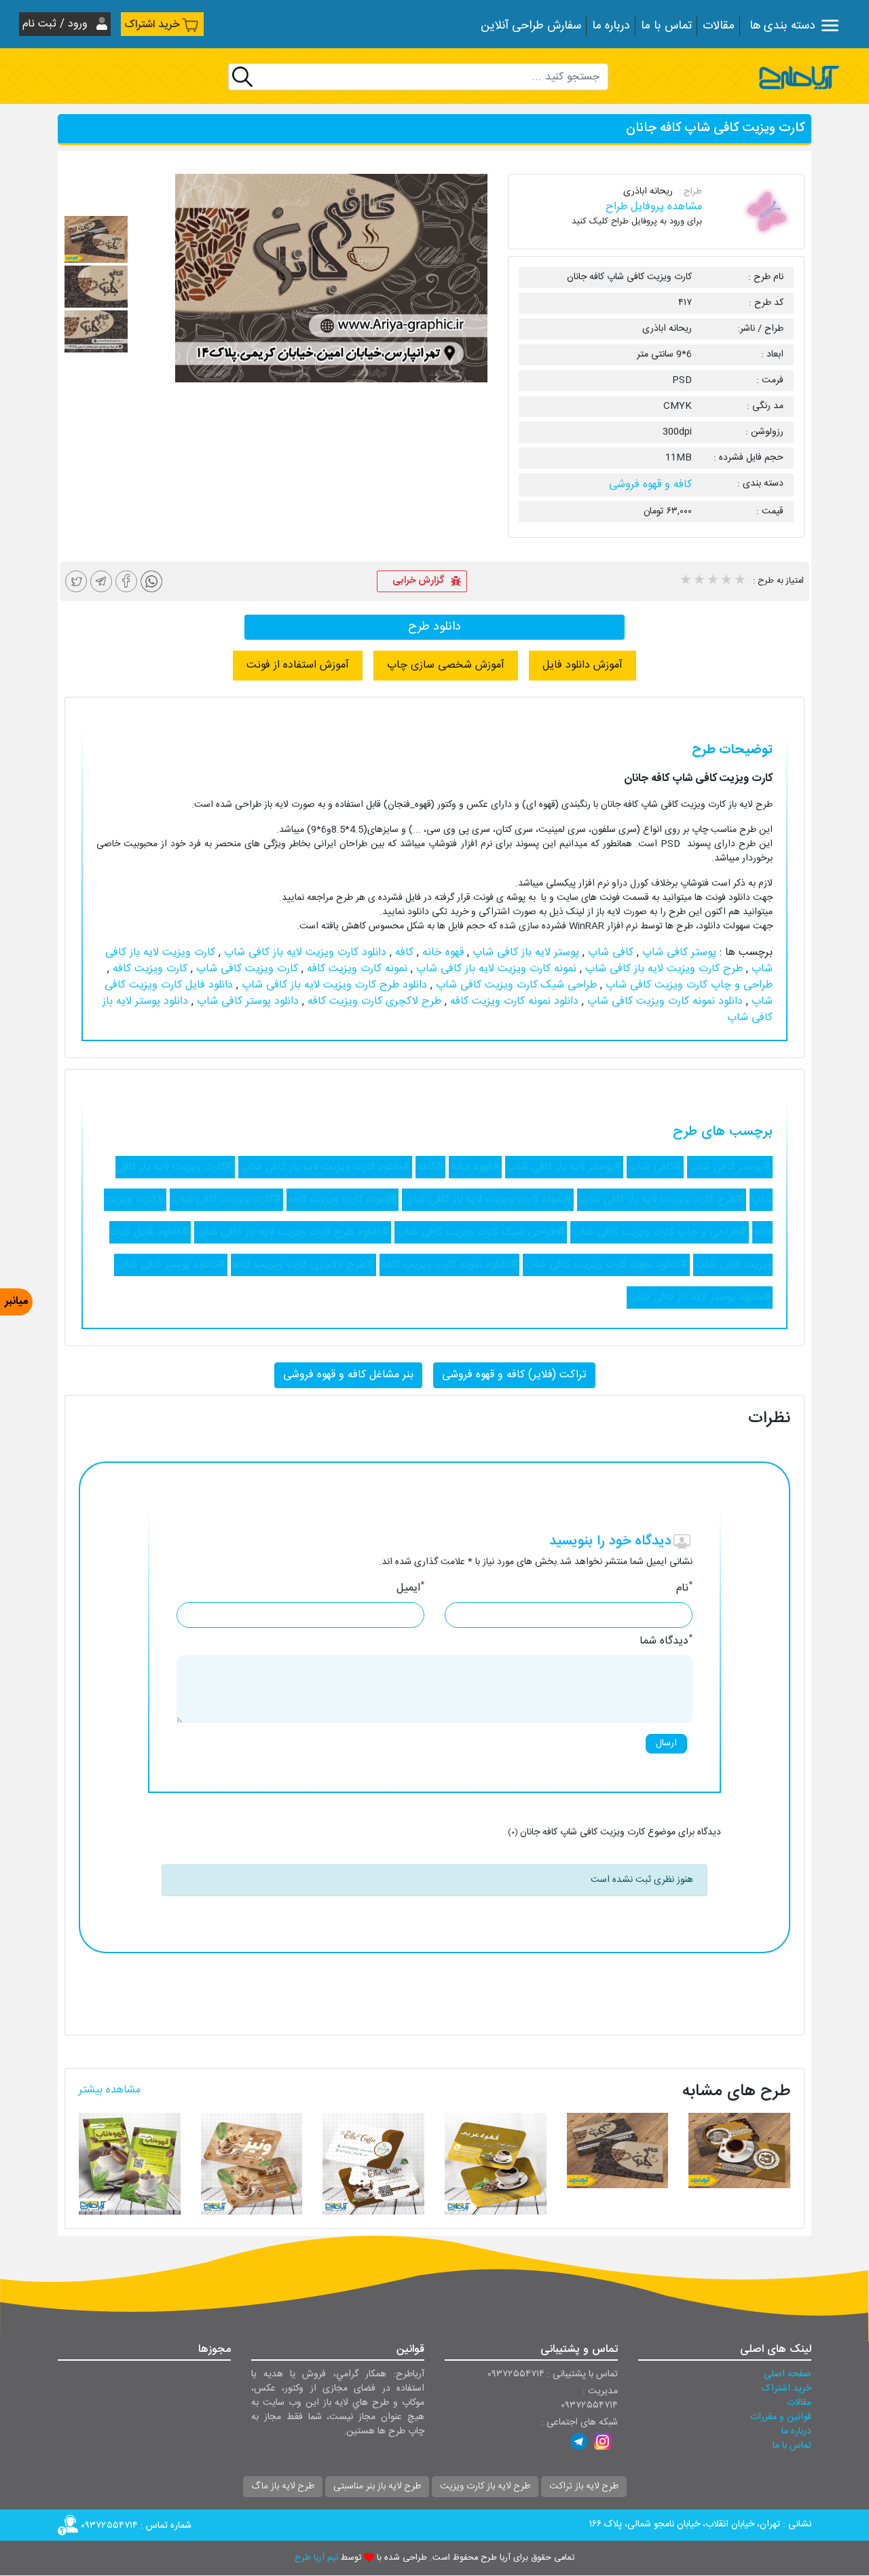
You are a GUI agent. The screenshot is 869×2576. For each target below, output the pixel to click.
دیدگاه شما (666, 1641)
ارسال (666, 1743)
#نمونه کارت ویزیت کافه (343, 1200)
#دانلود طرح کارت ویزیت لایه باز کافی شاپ (293, 1232)
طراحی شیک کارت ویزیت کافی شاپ (515, 985)
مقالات (719, 26)
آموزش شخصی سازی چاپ (446, 665)
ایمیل (410, 1589)
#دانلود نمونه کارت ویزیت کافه (449, 1265)
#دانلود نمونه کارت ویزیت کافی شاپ (606, 1265)
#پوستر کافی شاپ (730, 1167)
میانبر (16, 1302)
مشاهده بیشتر (110, 2090)
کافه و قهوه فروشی (650, 485)
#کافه (430, 1167)
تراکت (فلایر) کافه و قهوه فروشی (514, 1375)
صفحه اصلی (788, 2374)
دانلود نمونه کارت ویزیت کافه (513, 1001)
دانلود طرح (434, 627)
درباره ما (611, 26)
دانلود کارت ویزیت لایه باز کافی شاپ (303, 953)
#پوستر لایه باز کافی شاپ (564, 1167)
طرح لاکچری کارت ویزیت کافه (373, 1001)
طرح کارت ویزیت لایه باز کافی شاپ (662, 969)
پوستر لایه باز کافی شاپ (524, 953)
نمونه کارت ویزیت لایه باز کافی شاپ (495, 969)
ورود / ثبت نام (57, 24)
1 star (685, 581)
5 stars (739, 581)
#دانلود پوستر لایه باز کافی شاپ (700, 1298)
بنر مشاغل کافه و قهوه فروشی (348, 1375)
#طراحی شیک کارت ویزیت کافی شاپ (481, 1232)
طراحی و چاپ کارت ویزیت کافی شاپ (687, 985)
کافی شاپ (609, 953)
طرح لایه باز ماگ (283, 2486)
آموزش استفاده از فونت (298, 665)
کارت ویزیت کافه (148, 969)
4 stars (726, 581)
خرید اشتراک (152, 25)
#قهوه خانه (475, 1167)
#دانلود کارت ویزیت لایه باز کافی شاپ (325, 1167)
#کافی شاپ (655, 1167)
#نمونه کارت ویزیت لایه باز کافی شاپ (488, 1200)
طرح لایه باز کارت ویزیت (485, 2486)
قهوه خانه (441, 953)
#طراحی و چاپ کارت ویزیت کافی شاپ (660, 1232)
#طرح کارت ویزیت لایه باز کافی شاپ (662, 1200)
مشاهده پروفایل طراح (654, 207)
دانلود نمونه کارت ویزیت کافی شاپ (663, 1001)
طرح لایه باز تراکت (584, 2486)
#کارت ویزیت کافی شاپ (226, 1200)
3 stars (712, 581)
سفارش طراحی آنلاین (531, 26)
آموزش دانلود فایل (583, 665)
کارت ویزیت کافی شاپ (245, 969)
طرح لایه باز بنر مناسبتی (377, 2486)
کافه (403, 953)
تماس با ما (666, 26)
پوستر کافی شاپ (678, 953)
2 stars (699, 581)
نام (684, 1589)
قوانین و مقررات (781, 2417)
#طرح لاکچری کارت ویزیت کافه (303, 1265)
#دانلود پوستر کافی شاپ (171, 1265)
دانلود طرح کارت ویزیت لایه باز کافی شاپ (333, 985)
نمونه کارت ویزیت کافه (355, 969)
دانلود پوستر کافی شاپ (246, 1001)
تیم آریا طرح (316, 2558)
